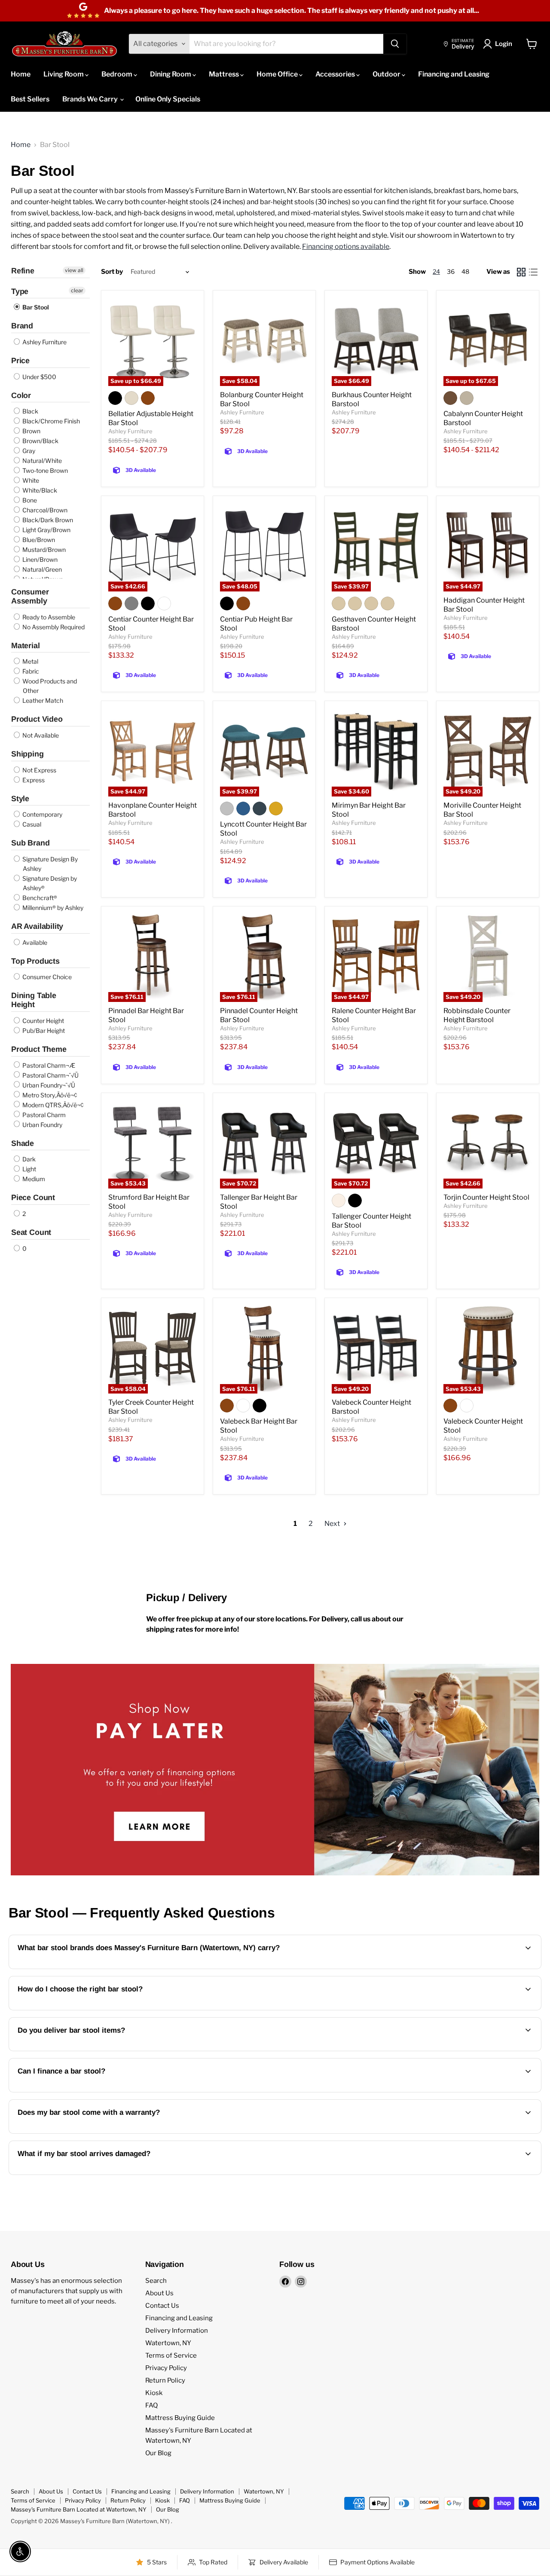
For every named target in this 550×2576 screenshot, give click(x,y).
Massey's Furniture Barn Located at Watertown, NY (79, 2509)
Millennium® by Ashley (52, 908)
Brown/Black (40, 441)
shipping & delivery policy (490, 2050)
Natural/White (41, 461)
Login (504, 44)
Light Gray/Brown (46, 530)
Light (29, 1169)
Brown (31, 431)
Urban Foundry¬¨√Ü (48, 1085)
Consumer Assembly (30, 596)
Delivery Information (177, 2331)
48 (465, 271)
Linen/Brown (39, 559)
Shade (23, 1143)
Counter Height (43, 1021)
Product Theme (39, 1049)
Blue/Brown (38, 540)
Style (20, 799)
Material (26, 646)
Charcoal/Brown (44, 510)
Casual (31, 824)
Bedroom (118, 74)
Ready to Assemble (48, 617)
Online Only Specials (168, 99)
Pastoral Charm (43, 1115)
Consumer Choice (46, 977)
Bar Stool (35, 307)
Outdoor (387, 74)
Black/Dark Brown (47, 520)
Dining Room (171, 74)
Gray (28, 451)
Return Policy (165, 2380)
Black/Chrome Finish (50, 421)
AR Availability (37, 926)
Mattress (225, 74)
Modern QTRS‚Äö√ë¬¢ (52, 1105)
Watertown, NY (168, 2343)
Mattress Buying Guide (180, 2418)
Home (21, 74)
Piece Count (33, 1198)
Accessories (336, 74)
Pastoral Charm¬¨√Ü (50, 1075)
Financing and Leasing (454, 74)
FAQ (151, 2405)
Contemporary (42, 814)
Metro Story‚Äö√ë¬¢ (49, 1095)
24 (436, 271)
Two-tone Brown (44, 470)
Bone (29, 500)
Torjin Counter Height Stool (486, 1197)
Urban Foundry (42, 1125)
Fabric (30, 671)
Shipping (27, 754)
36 (451, 271)
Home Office (278, 74)
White (30, 480)
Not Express (39, 770)
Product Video (37, 719)
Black (30, 411)
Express (33, 780)
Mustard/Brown (43, 550)
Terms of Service (171, 2355)
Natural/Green (41, 569)
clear (77, 290)
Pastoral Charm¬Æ (48, 1065)
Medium (33, 1179)
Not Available (40, 735)
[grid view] (521, 272)
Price (20, 361)
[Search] (395, 44)
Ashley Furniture (44, 342)
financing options (88, 2091)
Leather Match (42, 700)
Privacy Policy (166, 2368)
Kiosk (154, 2393)
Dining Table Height (34, 1000)
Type (20, 291)
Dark (28, 1159)
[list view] (533, 272)
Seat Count (31, 1232)
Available (34, 942)
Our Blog (158, 2453)
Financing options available (346, 247)
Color (21, 395)
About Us (159, 2293)
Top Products (35, 961)
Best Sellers (30, 99)
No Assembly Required (53, 627)
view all (74, 270)
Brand (22, 326)
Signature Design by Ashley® (49, 883)
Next (333, 1524)
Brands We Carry (91, 99)
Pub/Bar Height (43, 1031)
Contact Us (162, 2306)
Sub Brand (30, 843)
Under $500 (39, 377)
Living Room (64, 74)
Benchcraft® (39, 898)
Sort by (112, 272)
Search (156, 2281)
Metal (30, 661)
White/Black (39, 490)
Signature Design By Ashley (49, 864)
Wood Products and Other (49, 686)
